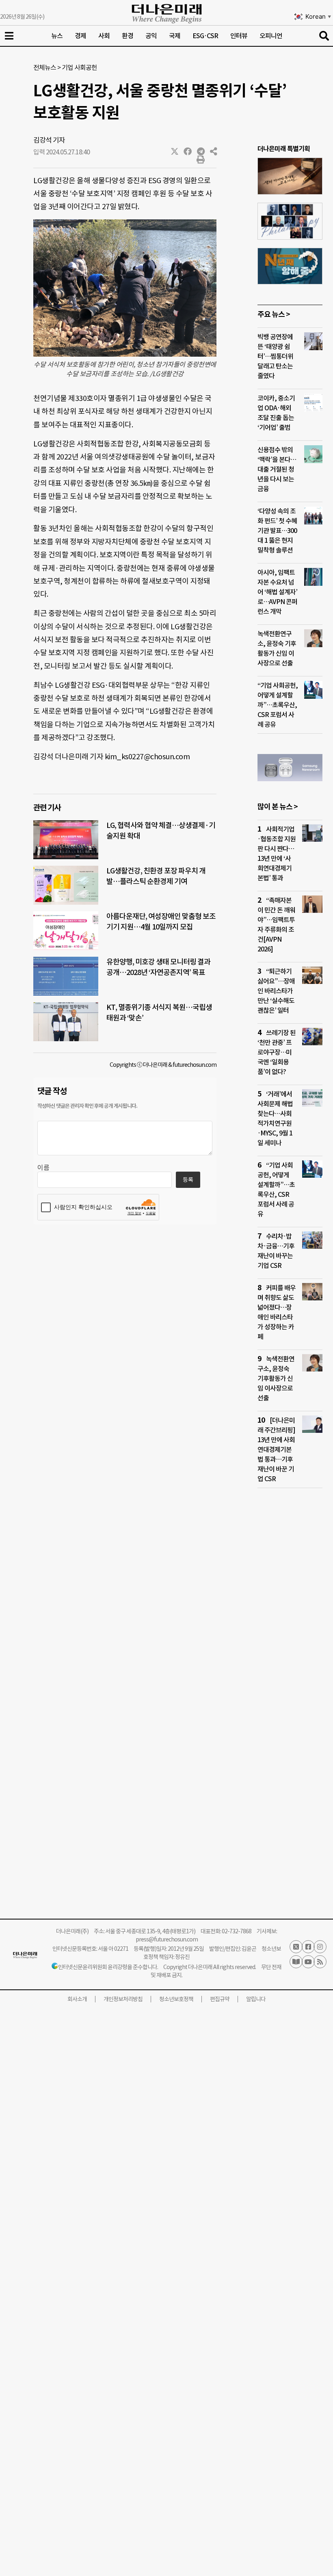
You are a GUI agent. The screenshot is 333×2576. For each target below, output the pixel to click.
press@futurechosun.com (167, 1939)
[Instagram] (320, 1947)
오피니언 (271, 36)
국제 (175, 36)
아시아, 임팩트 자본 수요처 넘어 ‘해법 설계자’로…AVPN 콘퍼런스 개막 (277, 592)
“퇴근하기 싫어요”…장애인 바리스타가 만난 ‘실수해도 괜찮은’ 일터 (276, 991)
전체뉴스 (45, 67)
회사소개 (77, 1999)
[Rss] (320, 1962)
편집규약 (220, 1999)
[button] (175, 152)
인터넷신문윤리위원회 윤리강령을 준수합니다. (108, 1967)
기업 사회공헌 (79, 67)
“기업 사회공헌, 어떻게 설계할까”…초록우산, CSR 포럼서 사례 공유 (278, 705)
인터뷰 (239, 36)
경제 (80, 36)
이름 (43, 1168)
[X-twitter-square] (296, 1947)
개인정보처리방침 (123, 1999)
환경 (128, 36)
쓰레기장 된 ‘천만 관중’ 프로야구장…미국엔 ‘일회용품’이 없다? (277, 1052)
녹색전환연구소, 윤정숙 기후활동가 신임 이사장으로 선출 (276, 1378)
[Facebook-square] (308, 1947)
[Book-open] (296, 1962)
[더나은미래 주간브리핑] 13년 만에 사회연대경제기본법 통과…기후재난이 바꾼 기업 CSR (276, 1449)
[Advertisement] (290, 1651)
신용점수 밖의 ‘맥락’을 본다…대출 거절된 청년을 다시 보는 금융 (277, 469)
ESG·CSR (205, 36)
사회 (104, 36)
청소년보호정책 (176, 1999)
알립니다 (256, 1999)
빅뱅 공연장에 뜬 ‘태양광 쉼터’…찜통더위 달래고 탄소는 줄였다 (275, 356)
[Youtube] (308, 1962)
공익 (151, 36)
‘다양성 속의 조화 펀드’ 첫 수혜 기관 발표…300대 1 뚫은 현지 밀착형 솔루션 (277, 531)
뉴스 (57, 36)
